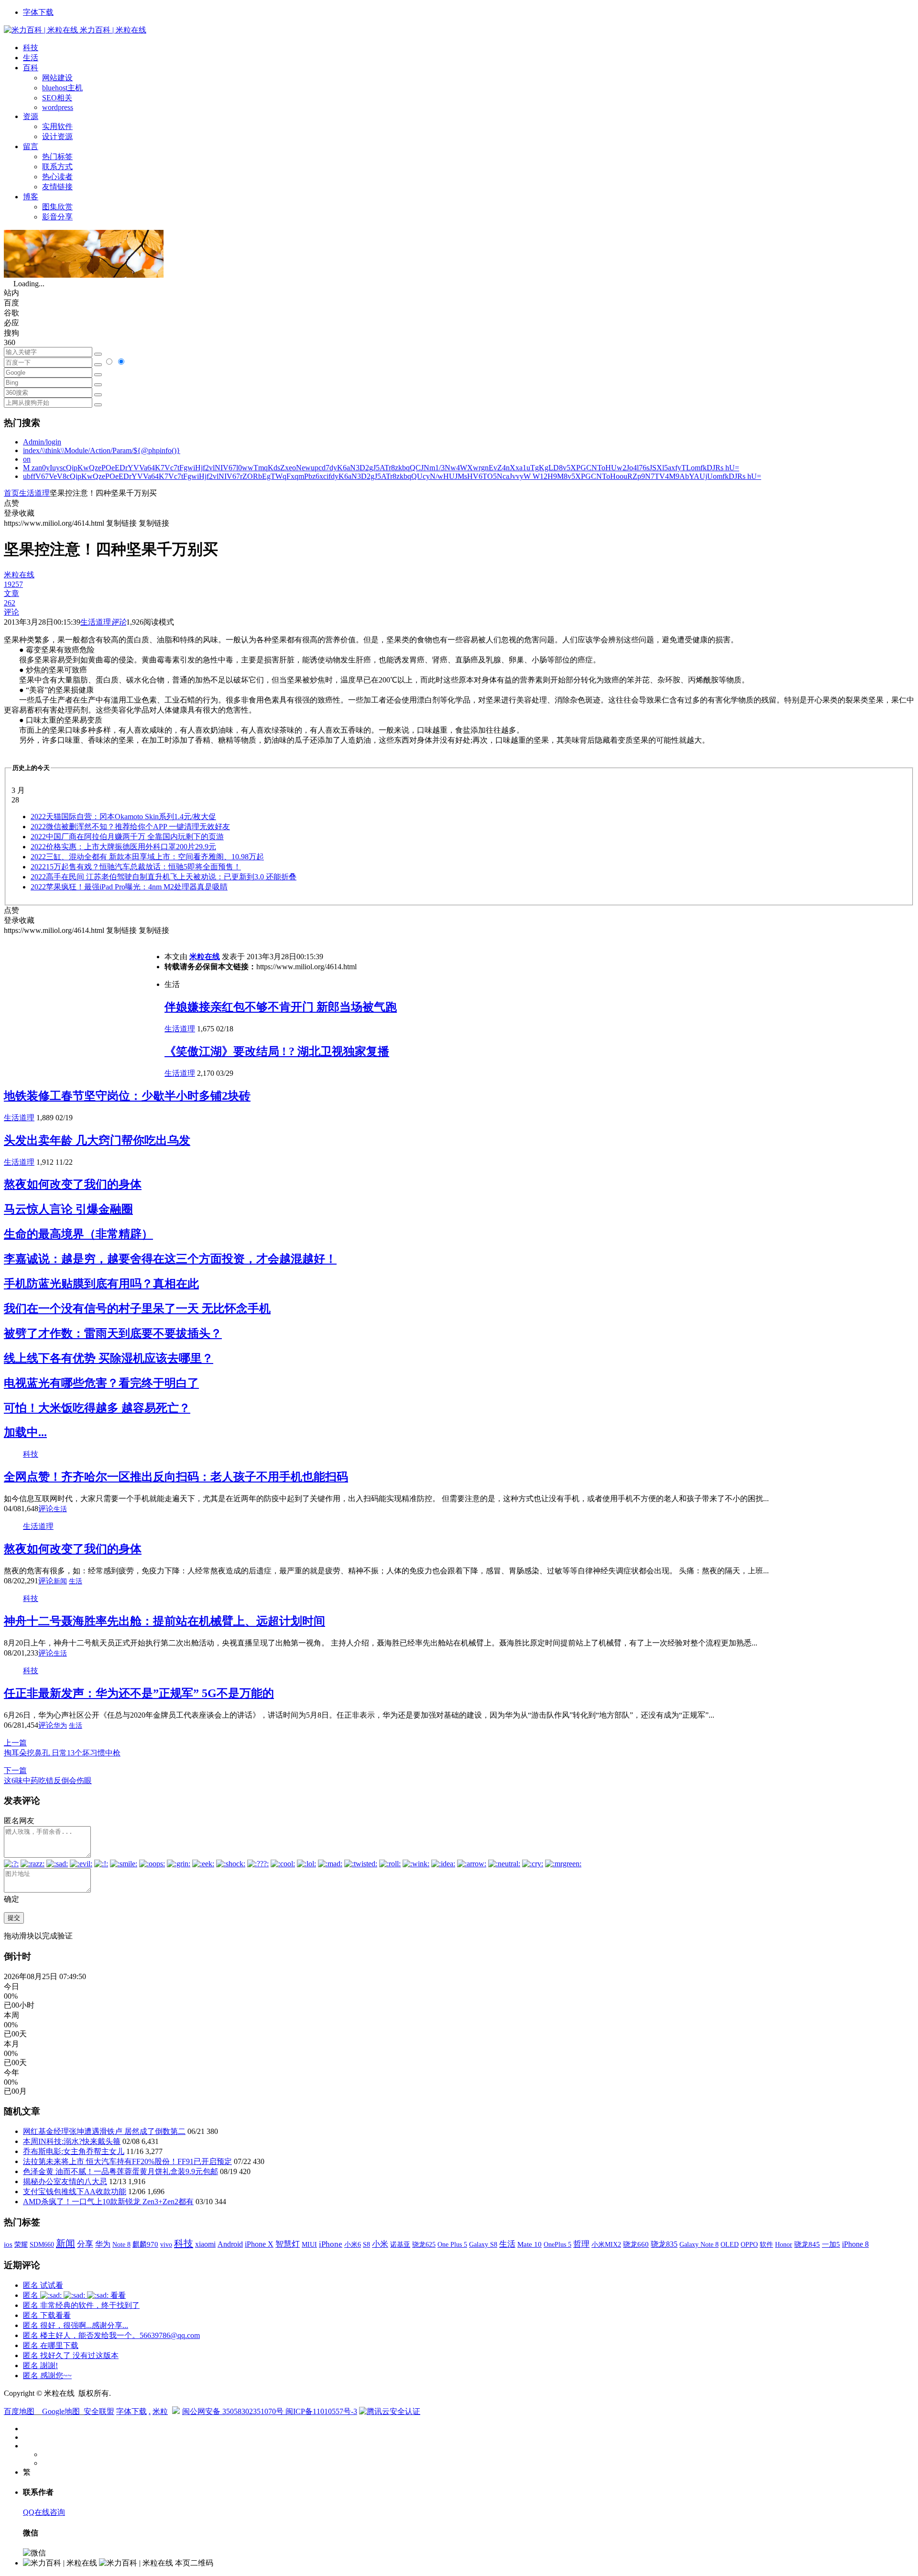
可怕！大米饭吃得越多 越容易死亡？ (97, 1408)
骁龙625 (424, 2245)
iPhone (331, 2244)
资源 (31, 116)
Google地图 (61, 2411)
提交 (14, 1918)
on (27, 459)
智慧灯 (288, 2244)
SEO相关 (57, 98)
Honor (784, 2245)
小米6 (353, 2244)
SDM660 (42, 2244)
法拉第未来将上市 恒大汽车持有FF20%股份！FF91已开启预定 (127, 2161)
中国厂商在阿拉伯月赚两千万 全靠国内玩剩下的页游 (127, 837)
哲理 (581, 2244)
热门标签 (57, 157)
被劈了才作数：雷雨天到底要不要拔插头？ (113, 1333)
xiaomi (205, 2244)
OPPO (749, 2244)
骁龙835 (664, 2244)
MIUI (309, 2244)
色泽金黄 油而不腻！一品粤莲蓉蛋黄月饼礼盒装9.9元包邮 (120, 2171)
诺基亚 (400, 2244)
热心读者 (57, 177)
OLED (730, 2244)
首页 (11, 493)
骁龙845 (807, 2244)
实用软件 (57, 126)
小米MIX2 (606, 2244)
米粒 (160, 2411)
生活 (31, 58)
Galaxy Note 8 (699, 2244)
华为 (60, 1726)
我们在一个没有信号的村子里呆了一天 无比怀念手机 (137, 1309)
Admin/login (42, 442)
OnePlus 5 (557, 2244)
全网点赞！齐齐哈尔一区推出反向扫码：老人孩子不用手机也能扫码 (176, 1477)
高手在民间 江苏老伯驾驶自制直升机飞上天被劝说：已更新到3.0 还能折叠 (164, 877)
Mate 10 (530, 2244)
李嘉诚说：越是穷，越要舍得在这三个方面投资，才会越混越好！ (170, 1259)
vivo (166, 2244)
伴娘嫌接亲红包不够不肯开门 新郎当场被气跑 (281, 1007)
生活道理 (34, 493)
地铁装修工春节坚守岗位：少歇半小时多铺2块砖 (127, 1096)
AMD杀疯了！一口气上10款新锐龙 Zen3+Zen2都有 (108, 2202)
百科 (31, 68)
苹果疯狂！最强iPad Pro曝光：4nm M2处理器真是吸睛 (129, 887)
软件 (766, 2244)
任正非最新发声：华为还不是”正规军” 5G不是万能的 (139, 1693)
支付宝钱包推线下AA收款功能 (75, 2192)
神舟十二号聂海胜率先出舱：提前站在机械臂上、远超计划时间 (164, 1621)
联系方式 (57, 167)
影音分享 (57, 217)
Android (230, 2244)
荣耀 (21, 2244)
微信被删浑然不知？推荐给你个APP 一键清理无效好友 (130, 827)
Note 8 (121, 2245)
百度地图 (19, 2411)
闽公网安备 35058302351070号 (234, 2411)
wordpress (58, 107)
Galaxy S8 (483, 2244)
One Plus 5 (452, 2244)
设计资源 (57, 136)
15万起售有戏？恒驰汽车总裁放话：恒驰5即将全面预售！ (136, 867)
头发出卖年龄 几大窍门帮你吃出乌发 (97, 1140)
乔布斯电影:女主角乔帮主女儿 (74, 2151)
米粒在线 (205, 957)
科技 (31, 48)
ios (8, 2244)
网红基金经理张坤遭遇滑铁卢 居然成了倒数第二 (104, 2131)
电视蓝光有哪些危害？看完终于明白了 (101, 1383)
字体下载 (38, 12)
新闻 (60, 1581)
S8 (366, 2244)
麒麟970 (145, 2244)
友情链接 (57, 187)
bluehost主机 (62, 88)
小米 (380, 2244)
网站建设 (57, 78)
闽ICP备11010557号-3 (321, 2411)
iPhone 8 (855, 2244)
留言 (31, 146)
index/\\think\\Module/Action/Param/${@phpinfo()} (102, 450)
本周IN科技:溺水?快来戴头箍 (72, 2141)
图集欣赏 (57, 207)
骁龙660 (636, 2244)
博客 (31, 197)
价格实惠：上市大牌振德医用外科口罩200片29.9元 (123, 847)
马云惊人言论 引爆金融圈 (68, 1209)
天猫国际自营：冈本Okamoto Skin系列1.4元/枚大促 (123, 817)
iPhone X (259, 2244)
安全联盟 (99, 2411)
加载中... (25, 1432)
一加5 (831, 2244)
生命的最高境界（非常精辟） (78, 1234)
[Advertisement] (84, 1003)
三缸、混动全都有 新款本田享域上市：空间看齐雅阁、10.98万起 (147, 857)
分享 (85, 2244)
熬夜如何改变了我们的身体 (73, 1184)
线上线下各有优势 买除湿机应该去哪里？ (109, 1358)
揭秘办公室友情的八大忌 (65, 2181)
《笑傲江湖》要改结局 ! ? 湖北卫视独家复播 (277, 1051)
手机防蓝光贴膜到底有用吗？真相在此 (101, 1284)
